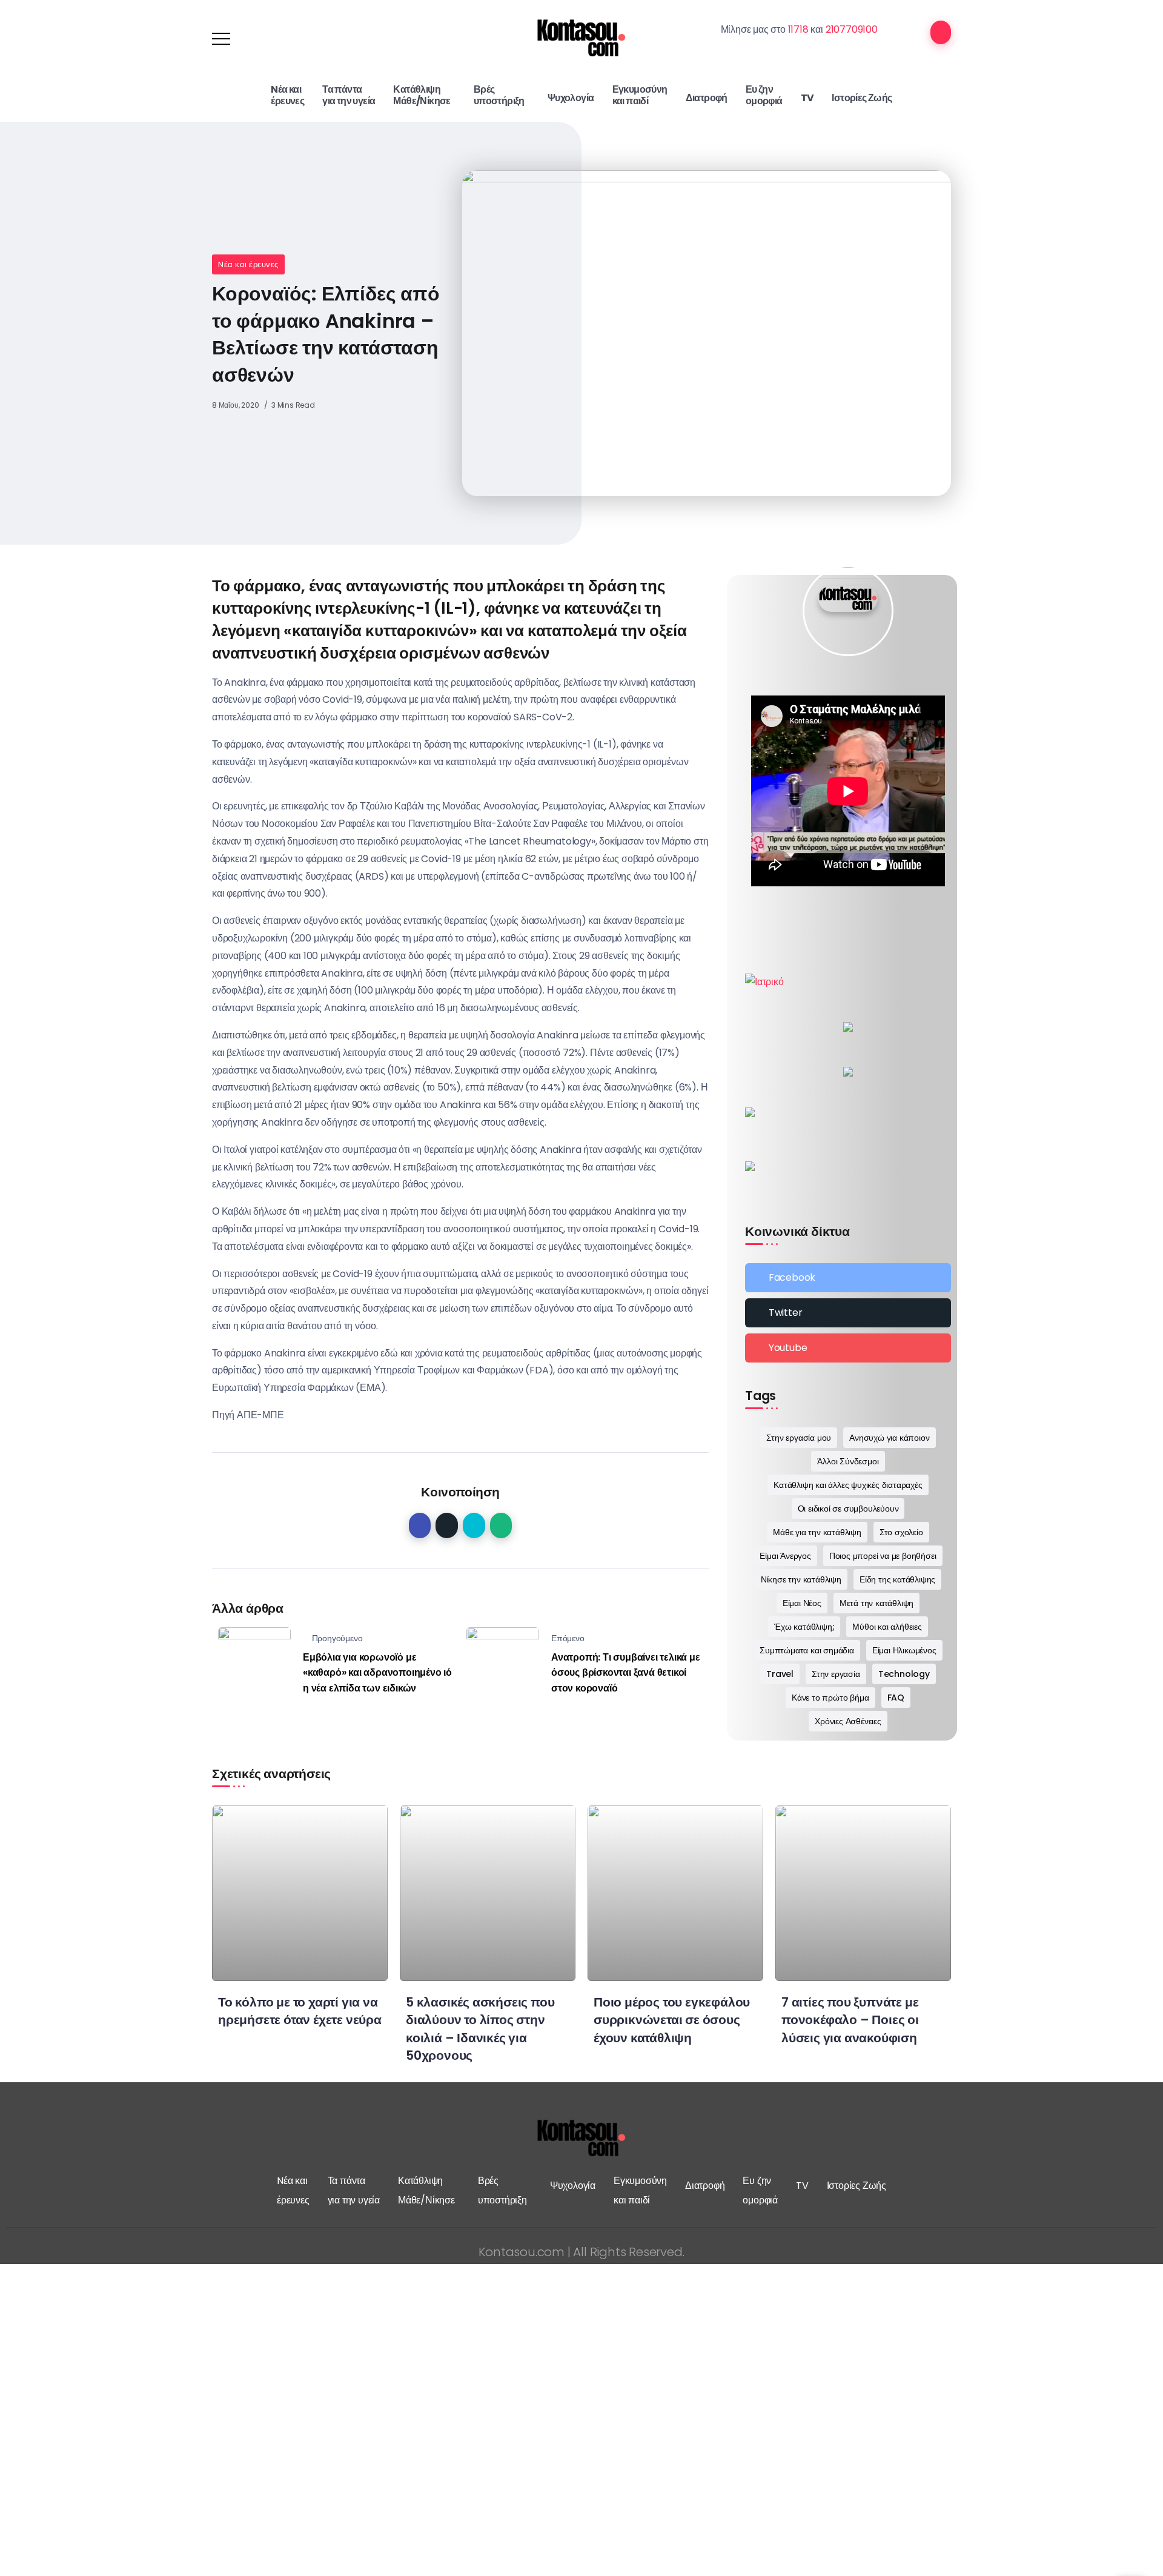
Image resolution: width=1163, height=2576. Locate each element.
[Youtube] (848, 1348)
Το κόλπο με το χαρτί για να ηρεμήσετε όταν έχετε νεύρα (300, 2011)
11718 (798, 29)
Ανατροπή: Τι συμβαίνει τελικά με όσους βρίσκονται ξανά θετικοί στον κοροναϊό (626, 1673)
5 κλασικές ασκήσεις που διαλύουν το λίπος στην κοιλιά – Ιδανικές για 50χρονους (480, 2028)
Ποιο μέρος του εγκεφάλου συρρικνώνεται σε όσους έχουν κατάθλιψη (672, 2020)
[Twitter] (848, 1313)
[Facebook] (848, 1278)
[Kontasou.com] (581, 38)
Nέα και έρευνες (248, 264)
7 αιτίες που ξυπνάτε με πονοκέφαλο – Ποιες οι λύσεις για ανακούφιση (850, 2020)
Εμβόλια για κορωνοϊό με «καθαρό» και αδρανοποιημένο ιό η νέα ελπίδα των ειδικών (377, 1673)
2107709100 (852, 29)
